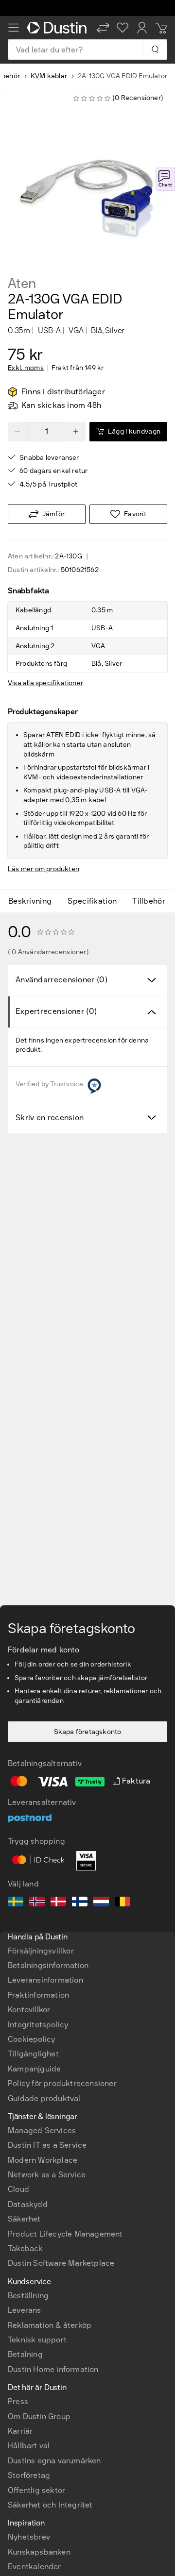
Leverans (25, 2310)
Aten (22, 284)
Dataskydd (28, 2204)
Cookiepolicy (31, 2039)
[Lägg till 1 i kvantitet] (76, 432)
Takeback (26, 2248)
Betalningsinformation (48, 1965)
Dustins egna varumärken (54, 2461)
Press (18, 2401)
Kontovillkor (29, 2010)
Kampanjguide (34, 2069)
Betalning (25, 2354)
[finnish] (80, 1903)
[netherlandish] (101, 1903)
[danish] (58, 1903)
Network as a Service (47, 2175)
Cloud (18, 2189)
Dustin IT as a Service (47, 2145)
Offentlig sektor (36, 2490)
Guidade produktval (44, 2098)
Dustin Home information (53, 2369)
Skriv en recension (50, 1118)
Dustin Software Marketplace (61, 2263)
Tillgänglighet (33, 2054)
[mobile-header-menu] (14, 28)
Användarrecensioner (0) (61, 980)
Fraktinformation (38, 1995)
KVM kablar (49, 76)
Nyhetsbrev (29, 2537)
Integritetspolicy (38, 2025)
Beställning (28, 2296)
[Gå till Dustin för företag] (58, 28)
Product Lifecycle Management (65, 2234)
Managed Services (42, 2130)
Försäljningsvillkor (41, 1951)
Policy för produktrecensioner (62, 2083)
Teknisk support (37, 2340)
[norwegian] (37, 1903)
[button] (103, 28)
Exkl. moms (26, 368)
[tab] (34, 901)
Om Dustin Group (39, 2416)
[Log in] (142, 28)
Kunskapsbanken (39, 2552)
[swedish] (16, 1903)
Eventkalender (35, 2567)
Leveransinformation (45, 1980)
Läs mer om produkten (44, 869)
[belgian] (122, 1903)
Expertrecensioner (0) (56, 1011)
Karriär (20, 2431)
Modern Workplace (43, 2160)
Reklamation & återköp (50, 2325)
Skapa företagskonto (88, 1732)
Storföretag (29, 2475)
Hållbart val (29, 2446)
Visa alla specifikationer (45, 683)
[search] (155, 50)
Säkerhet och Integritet (50, 2505)
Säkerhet (24, 2219)
